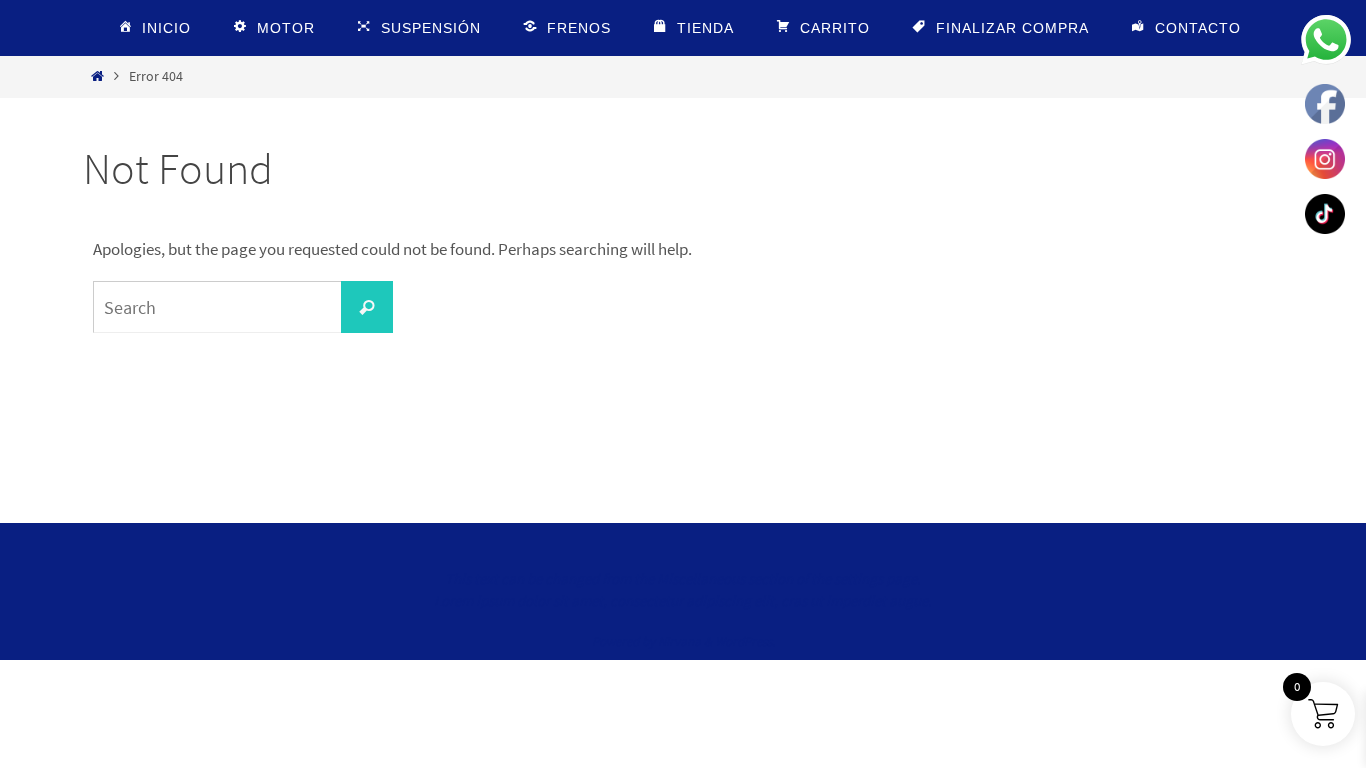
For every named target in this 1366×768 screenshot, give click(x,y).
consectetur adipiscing (680, 600)
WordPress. (745, 641)
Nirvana (679, 641)
